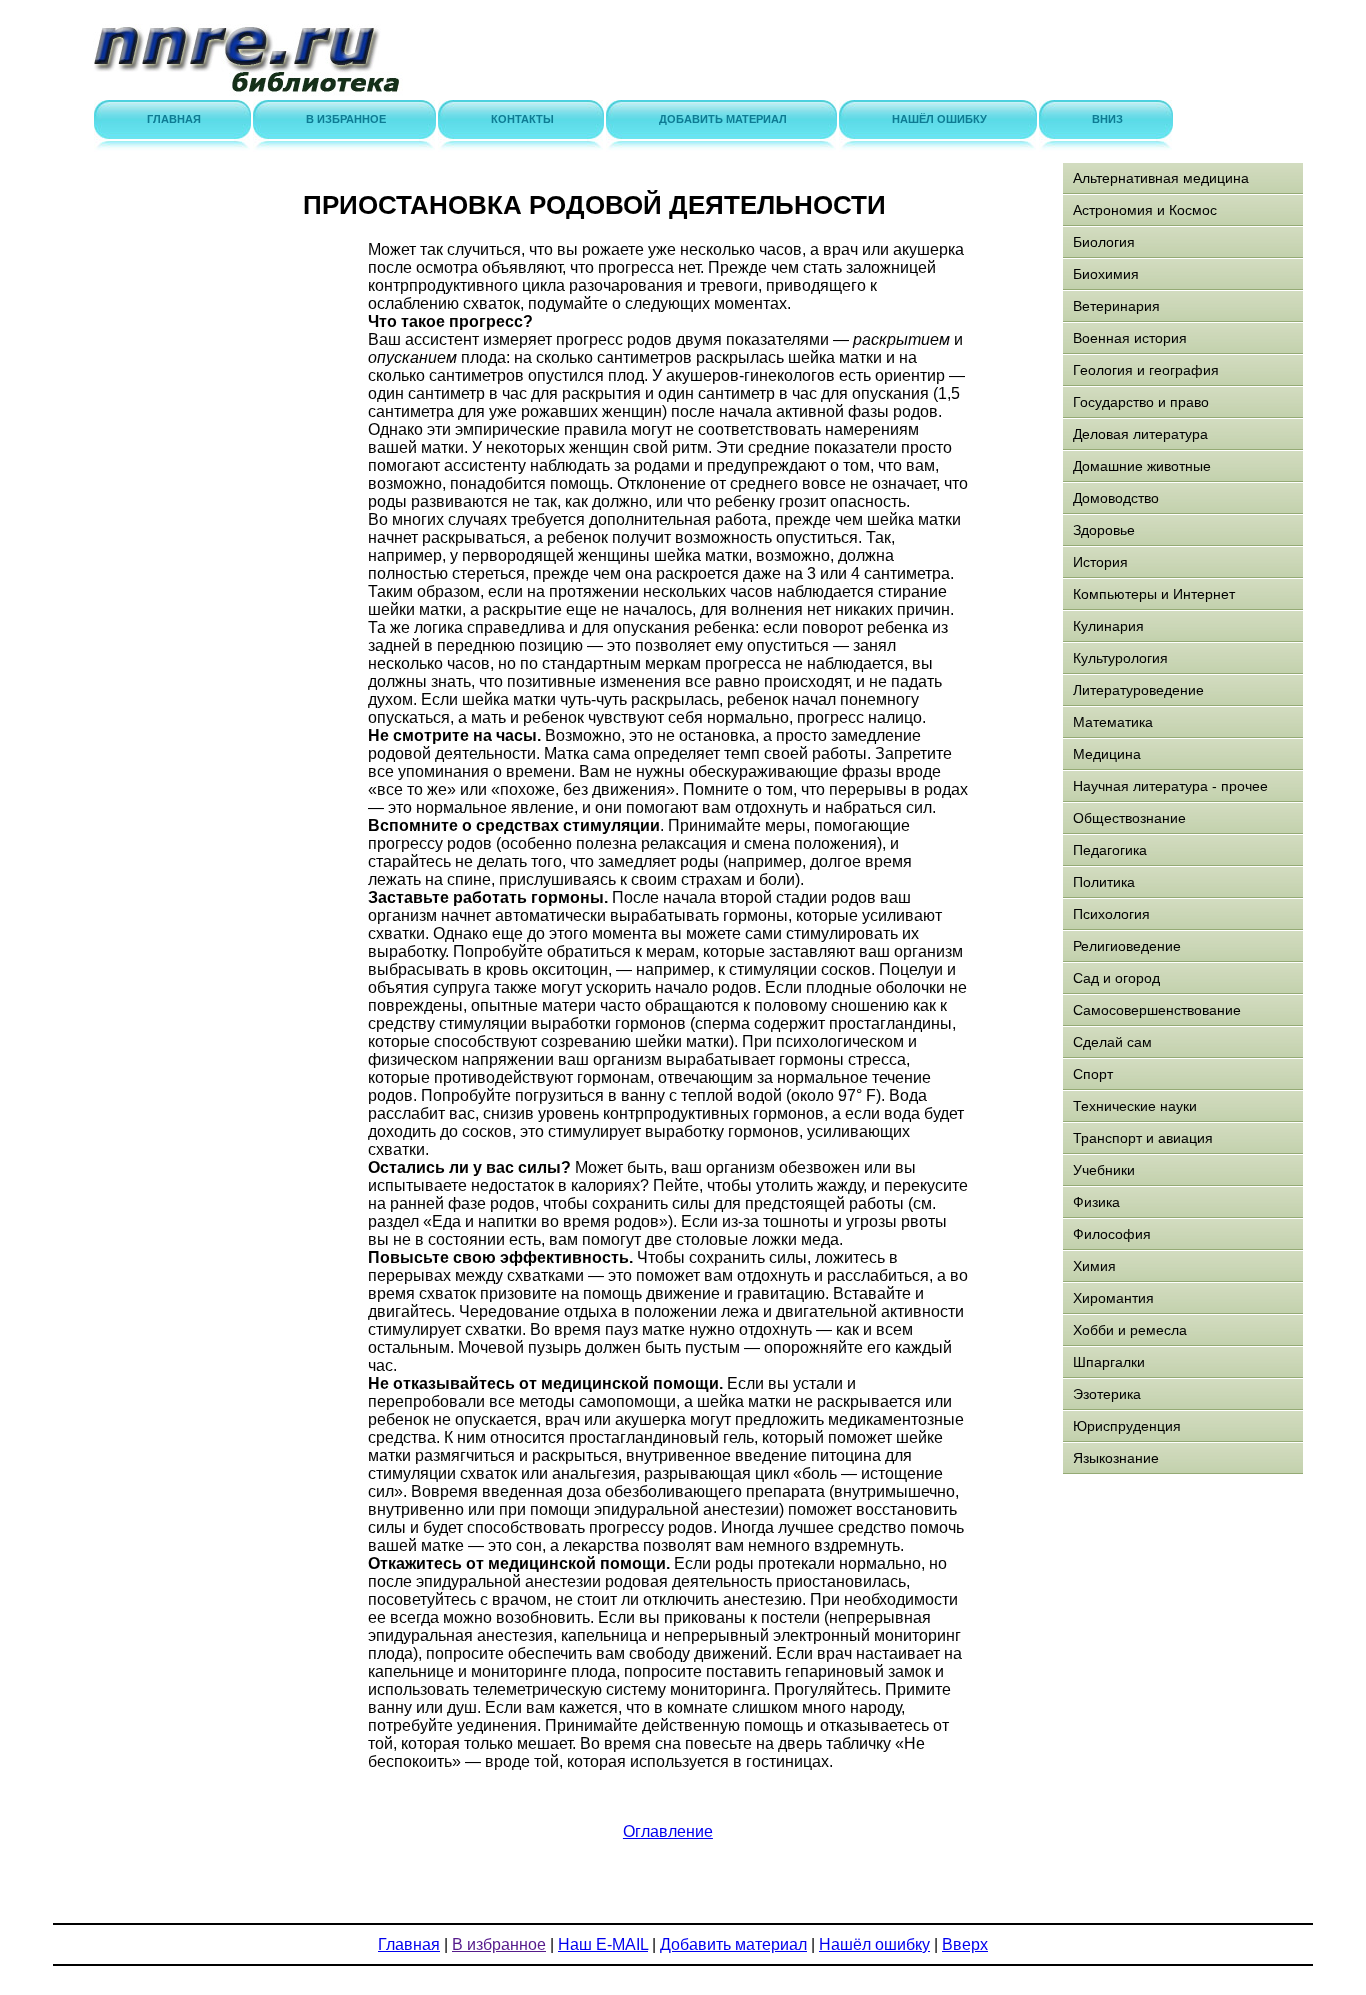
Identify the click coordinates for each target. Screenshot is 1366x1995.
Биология (1104, 242)
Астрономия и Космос (1145, 210)
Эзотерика (1107, 1394)
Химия (1094, 1266)
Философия (1112, 1234)
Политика (1104, 882)
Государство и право (1141, 402)
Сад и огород (1116, 978)
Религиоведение (1127, 946)
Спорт (1093, 1074)
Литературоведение (1138, 690)
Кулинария (1108, 626)
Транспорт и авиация (1143, 1138)
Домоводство (1116, 498)
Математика (1113, 722)
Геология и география (1146, 370)
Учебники (1104, 1170)
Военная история (1130, 338)
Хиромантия (1113, 1298)
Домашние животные (1142, 466)
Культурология (1120, 658)
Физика (1096, 1202)
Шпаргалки (1109, 1362)
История (1100, 562)
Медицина (1107, 754)
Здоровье (1104, 530)
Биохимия (1106, 274)
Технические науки (1135, 1106)
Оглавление (668, 1831)
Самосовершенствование (1157, 1010)
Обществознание (1129, 818)
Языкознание (1116, 1458)
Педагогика (1110, 850)
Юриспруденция (1127, 1426)
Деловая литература (1140, 434)
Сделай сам (1112, 1042)
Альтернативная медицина (1161, 178)
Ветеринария (1116, 306)
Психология (1111, 914)
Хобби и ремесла (1130, 1330)
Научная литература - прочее (1170, 786)
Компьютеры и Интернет (1154, 594)
